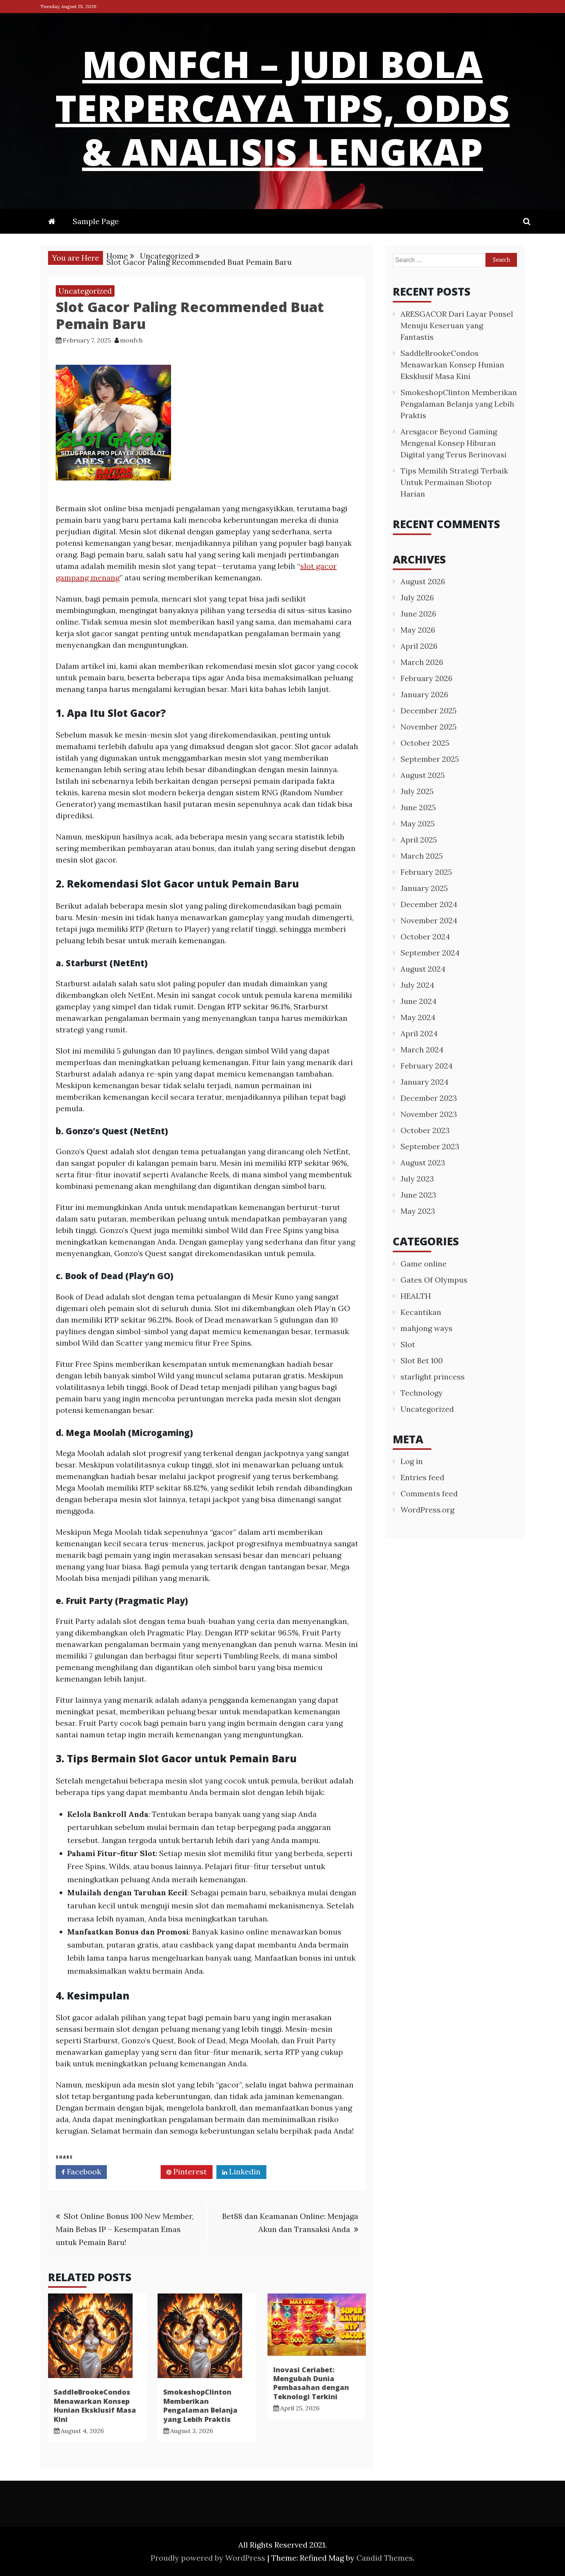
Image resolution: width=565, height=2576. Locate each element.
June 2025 (418, 807)
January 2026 (424, 694)
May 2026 (418, 630)
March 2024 (422, 1050)
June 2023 (418, 1195)
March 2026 (422, 662)
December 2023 (429, 1098)
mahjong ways (426, 1328)
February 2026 (426, 678)
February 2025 (426, 872)
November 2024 (429, 920)
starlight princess (433, 1377)
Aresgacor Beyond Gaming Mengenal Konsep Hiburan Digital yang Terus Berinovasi (454, 443)
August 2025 (423, 775)
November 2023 (429, 1114)
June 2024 (419, 1001)
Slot (408, 1344)
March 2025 (422, 856)
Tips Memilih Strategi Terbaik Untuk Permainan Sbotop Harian (454, 482)
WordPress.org (427, 1510)
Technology (422, 1393)
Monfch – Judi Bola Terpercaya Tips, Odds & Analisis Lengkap (282, 108)
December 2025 (429, 710)
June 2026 (418, 614)
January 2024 (425, 1082)
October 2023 (425, 1130)
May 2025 (418, 823)
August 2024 (423, 969)
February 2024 (427, 1066)
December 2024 (429, 904)
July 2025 (417, 791)
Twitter (136, 2171)
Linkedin (244, 2171)
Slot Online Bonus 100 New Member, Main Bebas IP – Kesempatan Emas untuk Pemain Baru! (125, 2229)
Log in (412, 1461)
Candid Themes (385, 2558)
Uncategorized (85, 291)
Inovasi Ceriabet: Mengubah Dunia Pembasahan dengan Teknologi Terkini (311, 2383)
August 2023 (423, 1163)
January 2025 (424, 888)
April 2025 (419, 840)
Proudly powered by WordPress (209, 2558)
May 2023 (418, 1211)
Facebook (83, 2171)
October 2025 (425, 743)
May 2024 (418, 1017)
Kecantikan (421, 1312)
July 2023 (417, 1179)
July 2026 (417, 597)
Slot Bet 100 (422, 1360)
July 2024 (417, 985)
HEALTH (416, 1296)
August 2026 (423, 581)
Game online (424, 1264)
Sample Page (96, 221)
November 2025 (429, 727)
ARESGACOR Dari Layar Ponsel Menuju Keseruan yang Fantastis (457, 325)
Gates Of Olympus (434, 1280)
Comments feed (429, 1493)
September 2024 (430, 953)
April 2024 (419, 1033)
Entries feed (422, 1477)
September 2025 (430, 759)
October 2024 (425, 937)
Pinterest (189, 2171)
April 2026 (419, 646)
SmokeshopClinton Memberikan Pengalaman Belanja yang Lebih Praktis (200, 2405)
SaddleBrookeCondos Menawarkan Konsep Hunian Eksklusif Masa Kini (95, 2405)
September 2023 (430, 1146)
